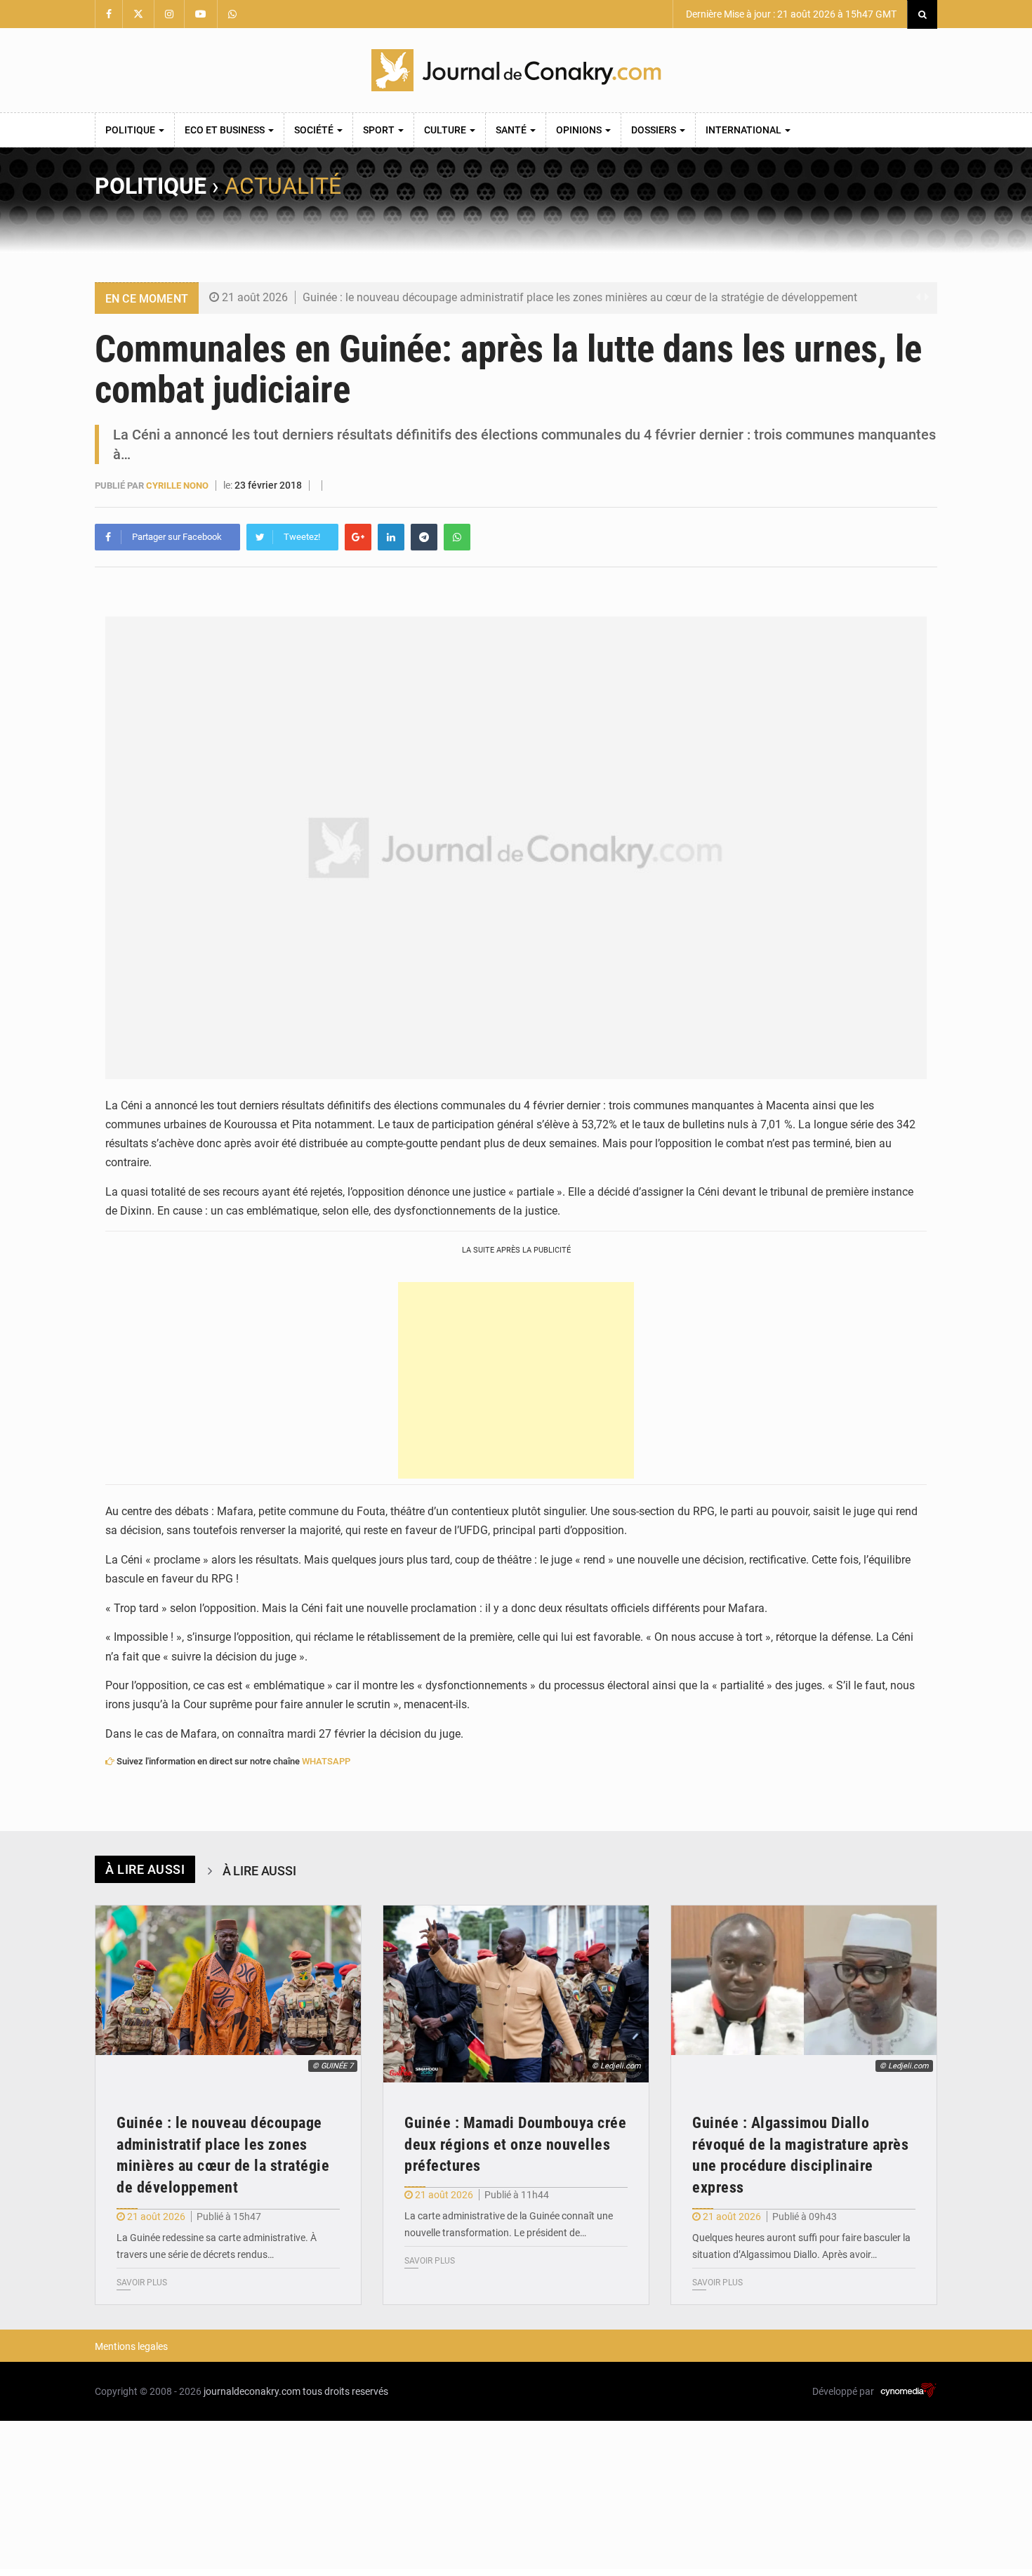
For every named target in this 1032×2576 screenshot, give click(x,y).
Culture (446, 130)
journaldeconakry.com (252, 2391)
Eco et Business (226, 130)
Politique (131, 130)
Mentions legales (131, 2346)
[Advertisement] (516, 1380)
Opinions (580, 130)
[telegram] (424, 537)
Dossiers (655, 130)
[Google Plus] (358, 537)
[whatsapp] (457, 537)
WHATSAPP (326, 1761)
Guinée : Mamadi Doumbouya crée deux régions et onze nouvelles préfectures (515, 2145)
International (745, 130)
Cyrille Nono (177, 486)
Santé (512, 130)
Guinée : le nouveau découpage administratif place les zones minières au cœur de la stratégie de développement (580, 297)
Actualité (283, 186)
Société (315, 130)
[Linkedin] (391, 537)
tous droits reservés (345, 2391)
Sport (380, 130)
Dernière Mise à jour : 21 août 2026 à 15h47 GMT (790, 14)
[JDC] (516, 70)
